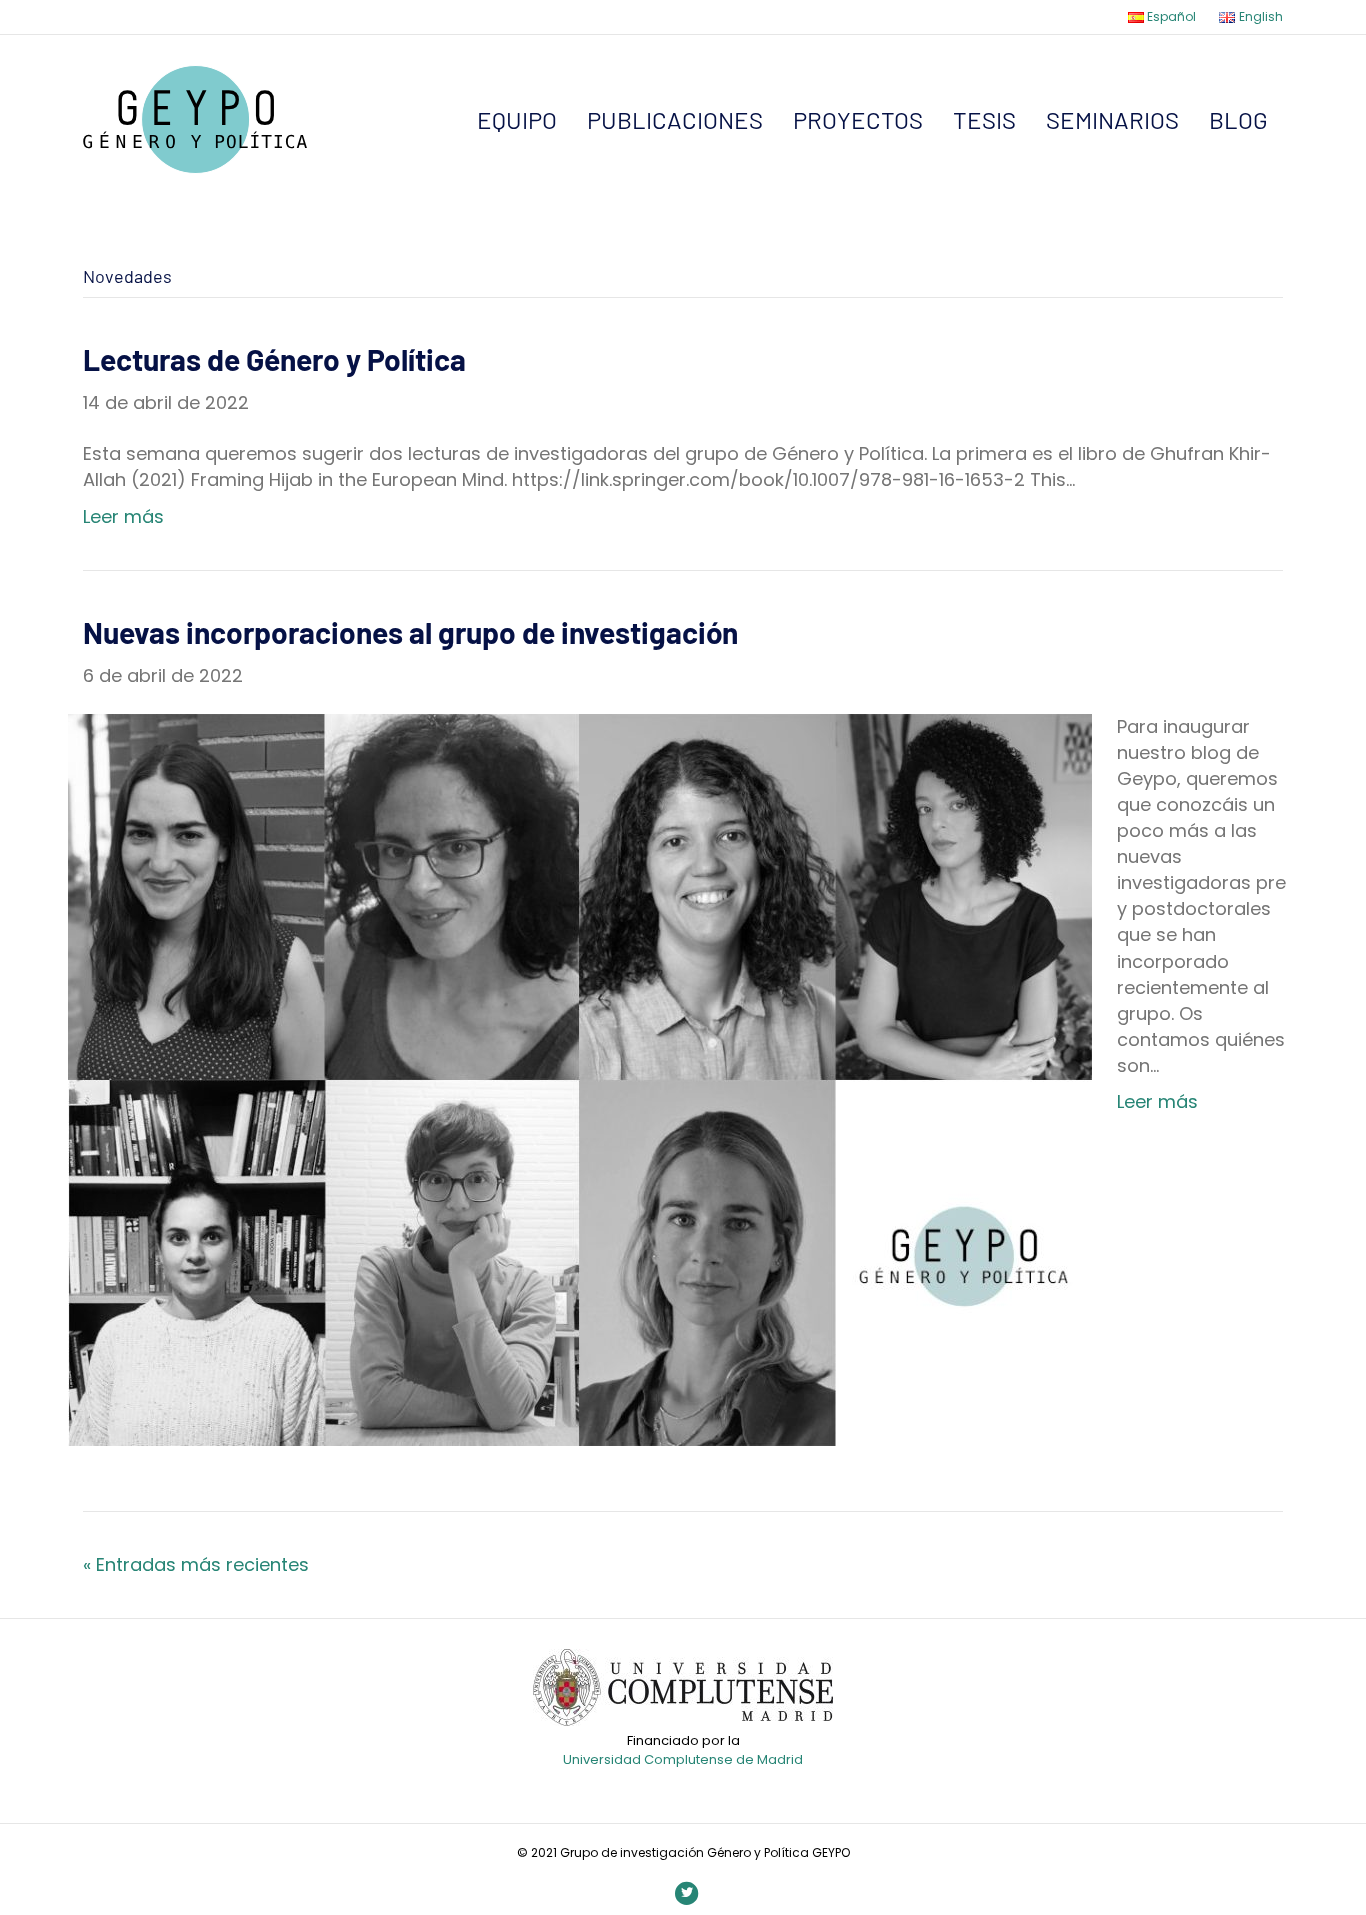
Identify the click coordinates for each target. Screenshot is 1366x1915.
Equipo (517, 119)
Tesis (984, 119)
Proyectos (858, 119)
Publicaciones (675, 119)
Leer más (123, 516)
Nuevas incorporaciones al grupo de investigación (410, 632)
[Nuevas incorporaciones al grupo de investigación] (580, 1078)
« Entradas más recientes (196, 1564)
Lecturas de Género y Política (274, 359)
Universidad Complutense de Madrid (683, 1759)
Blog (1238, 119)
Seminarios (1112, 119)
